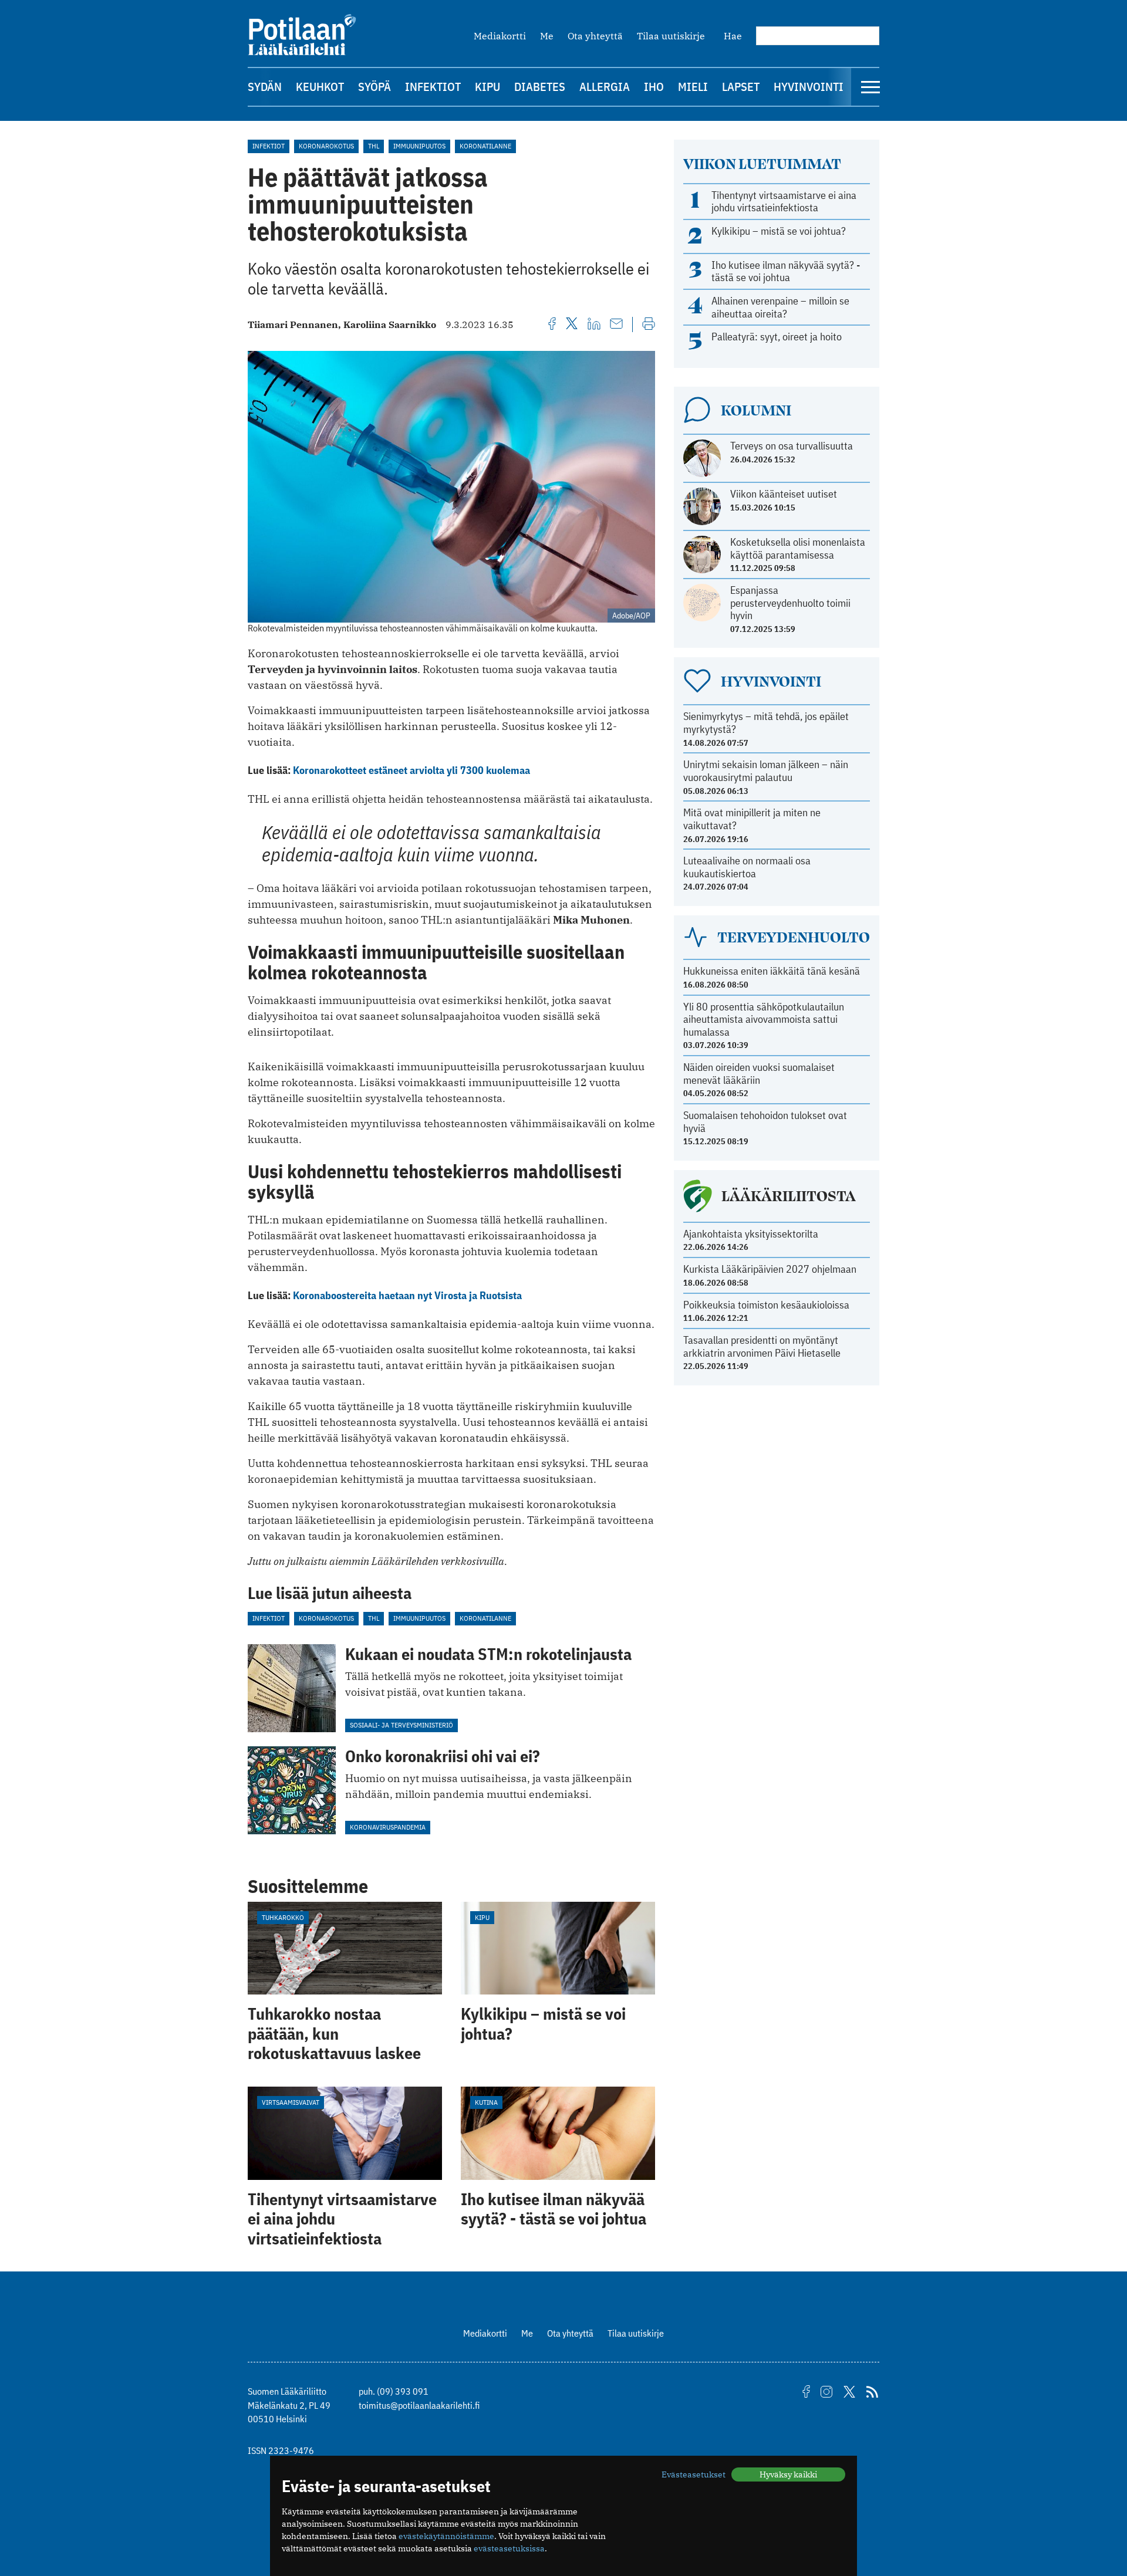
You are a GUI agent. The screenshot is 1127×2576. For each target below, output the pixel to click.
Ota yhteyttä (595, 36)
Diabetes (540, 87)
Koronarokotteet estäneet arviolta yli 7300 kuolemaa (411, 770)
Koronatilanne (485, 146)
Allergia (605, 87)
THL (374, 146)
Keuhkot (320, 87)
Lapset (741, 87)
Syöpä (374, 87)
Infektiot (433, 87)
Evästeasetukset (694, 2474)
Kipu (487, 87)
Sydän (265, 87)
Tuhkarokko (283, 1917)
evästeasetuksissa (509, 2548)
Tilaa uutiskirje (671, 36)
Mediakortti (500, 36)
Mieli (693, 87)
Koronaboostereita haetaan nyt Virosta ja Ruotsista (407, 1295)
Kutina (486, 2102)
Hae (733, 36)
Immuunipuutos (419, 146)
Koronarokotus (326, 146)
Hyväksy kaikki (788, 2474)
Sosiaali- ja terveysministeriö (401, 1725)
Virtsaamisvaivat (291, 2102)
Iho (654, 87)
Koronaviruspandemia (388, 1827)
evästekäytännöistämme (446, 2536)
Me (547, 36)
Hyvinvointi (809, 87)
